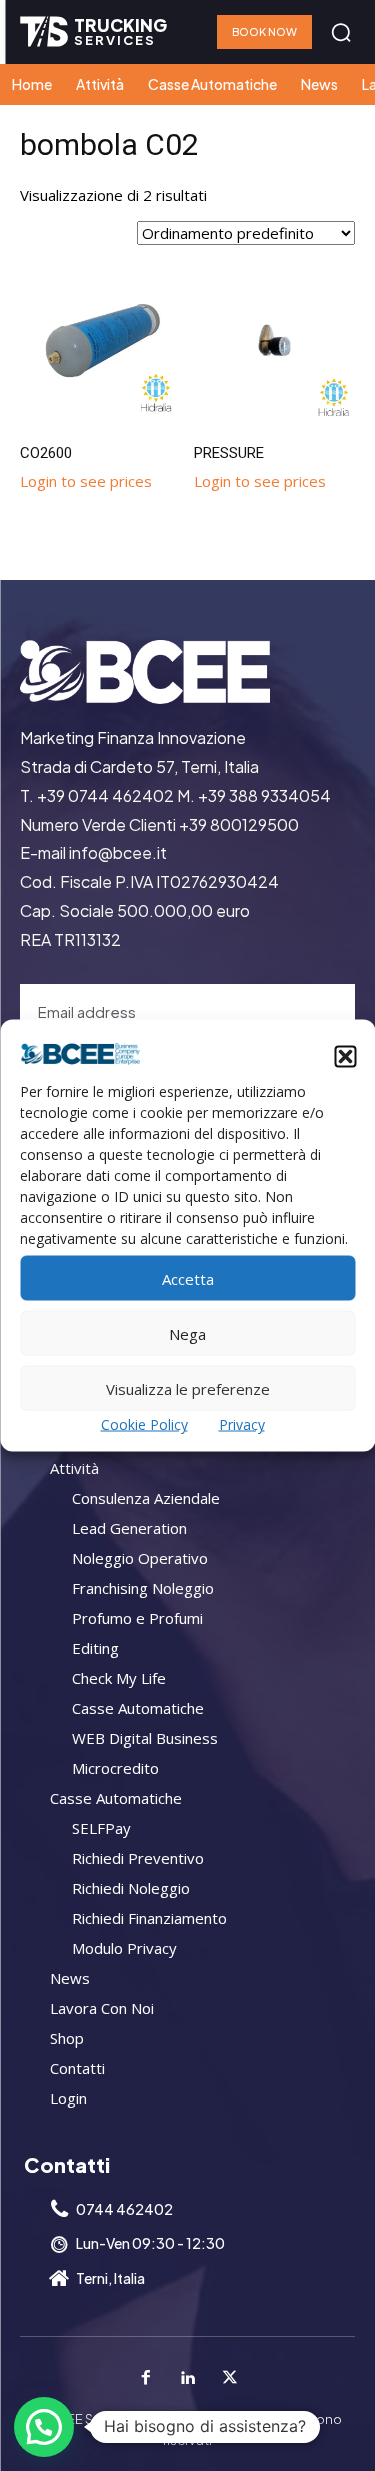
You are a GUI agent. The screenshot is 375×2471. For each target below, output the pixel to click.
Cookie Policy (144, 1424)
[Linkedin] (188, 2378)
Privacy (242, 1424)
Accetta (188, 1278)
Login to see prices (86, 481)
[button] (345, 1056)
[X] (230, 2378)
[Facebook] (146, 2378)
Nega (187, 1333)
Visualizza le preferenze (188, 1388)
